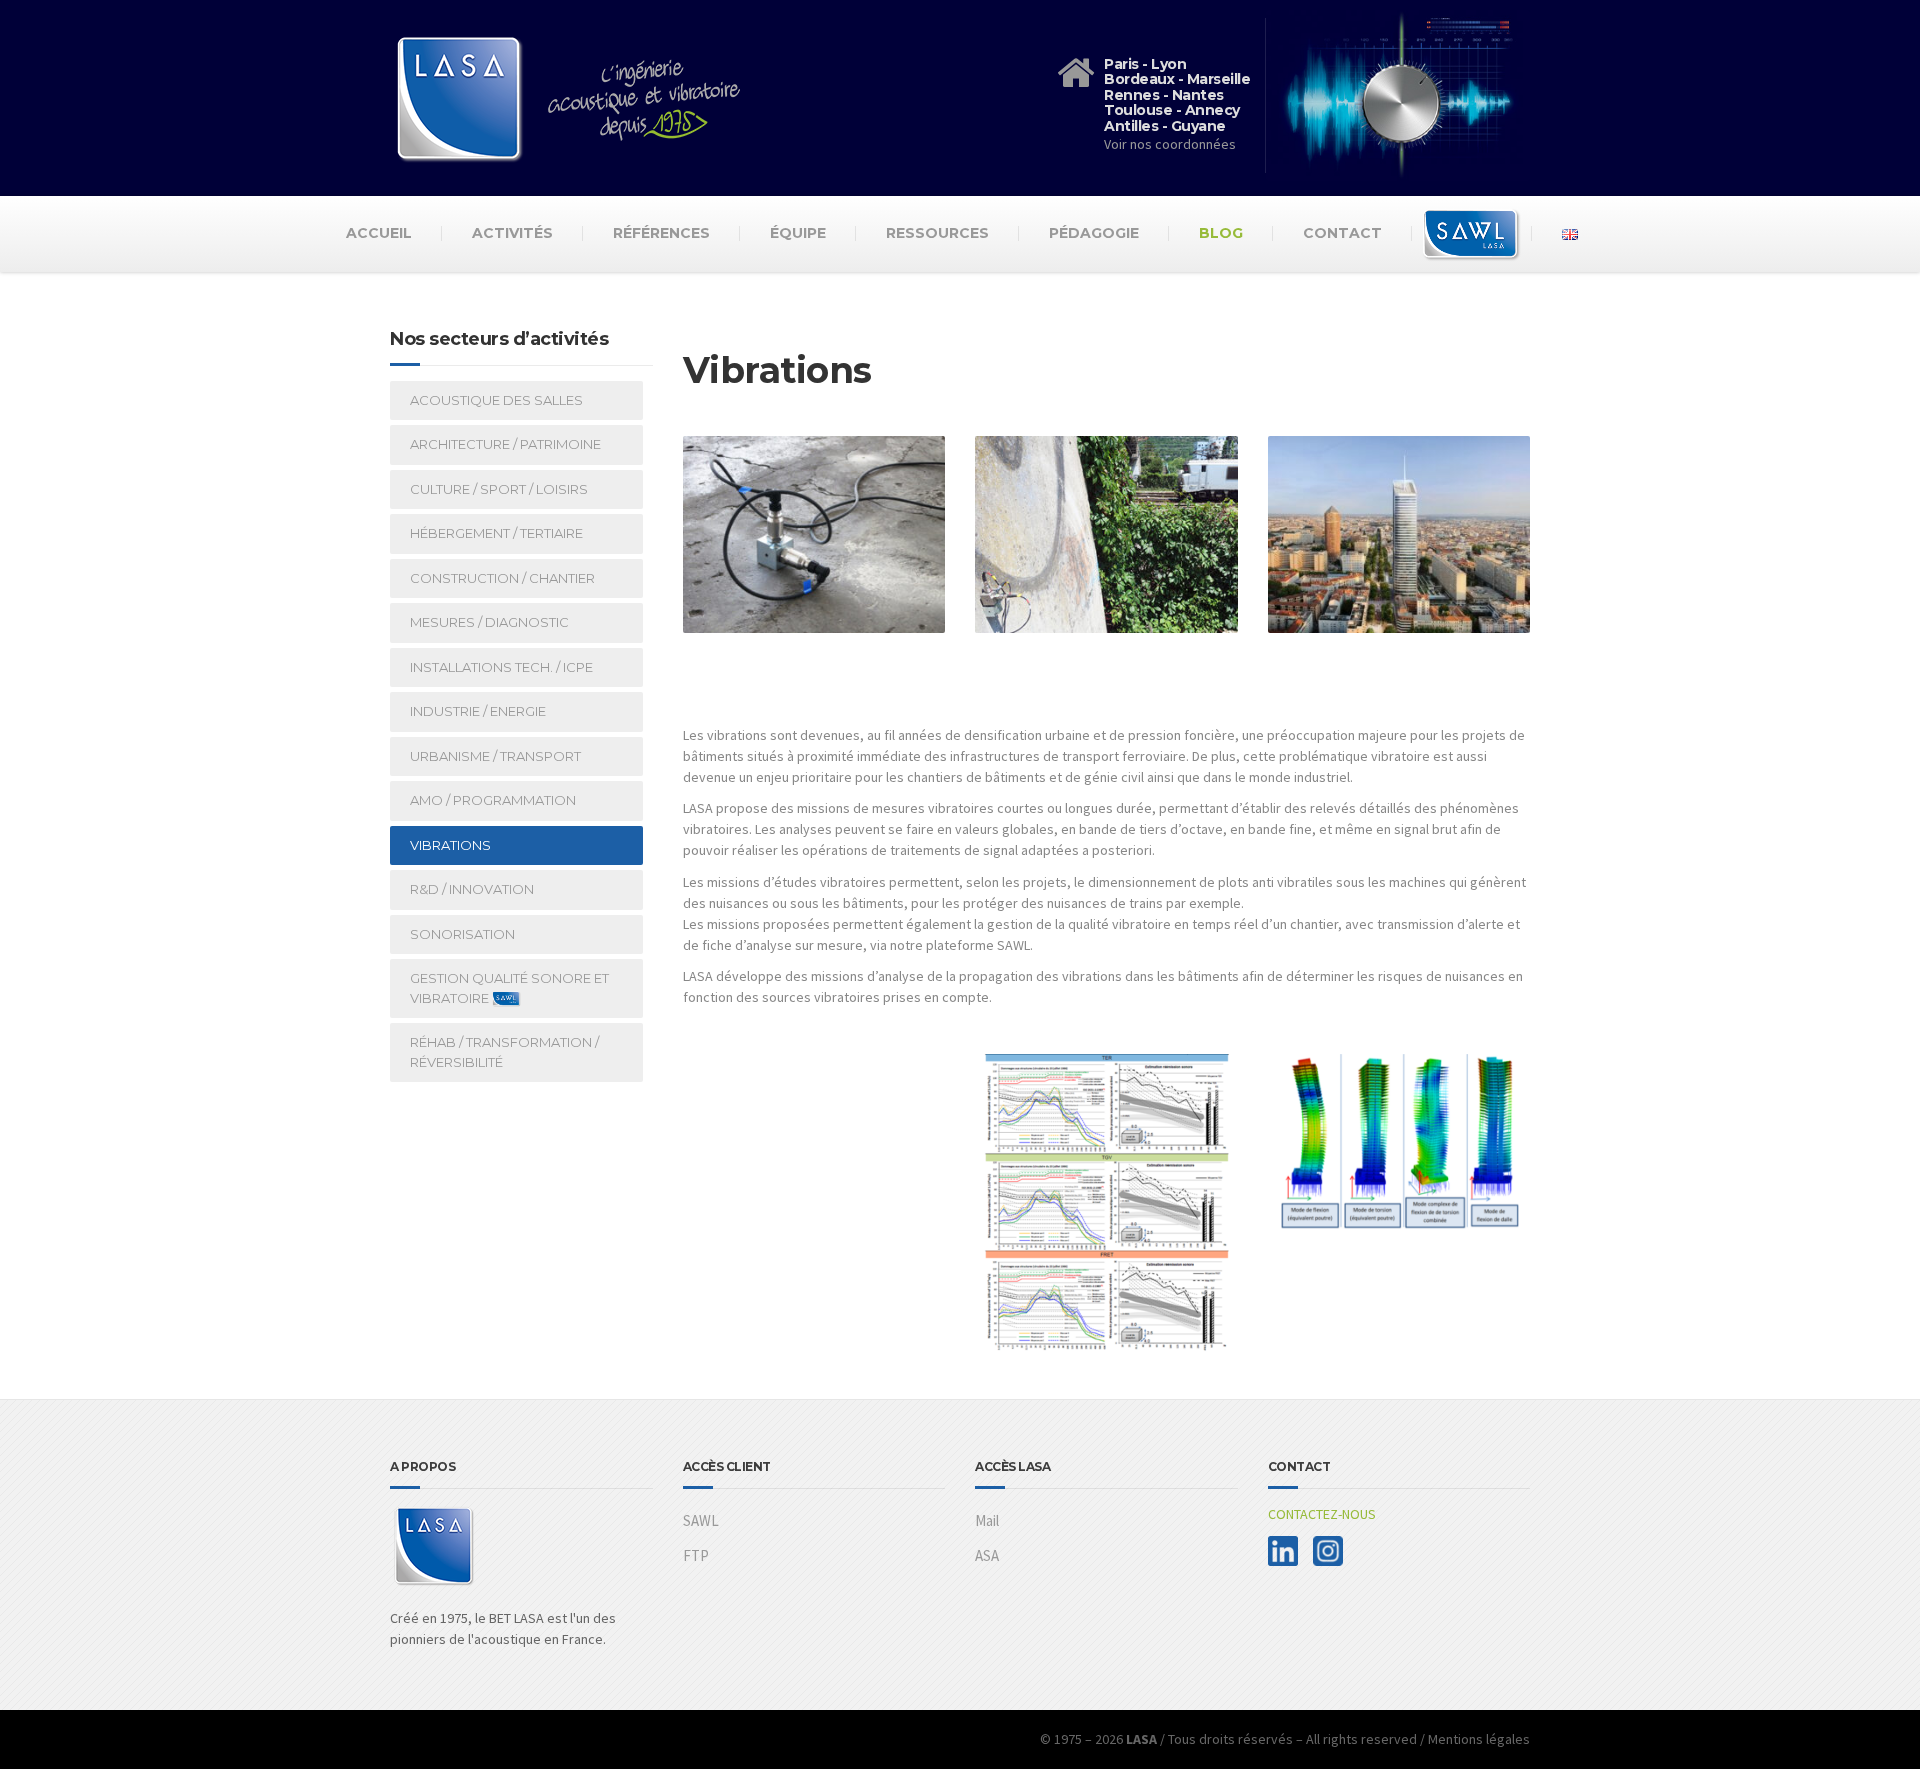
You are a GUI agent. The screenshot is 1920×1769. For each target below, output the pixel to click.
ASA (987, 1555)
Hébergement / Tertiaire (496, 533)
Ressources (937, 233)
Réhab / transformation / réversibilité (504, 1052)
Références (661, 233)
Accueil (379, 233)
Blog (1221, 233)
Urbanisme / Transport (495, 756)
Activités (512, 233)
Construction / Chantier (502, 578)
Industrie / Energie (478, 711)
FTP (696, 1555)
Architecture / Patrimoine (505, 444)
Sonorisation (462, 934)
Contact (1342, 233)
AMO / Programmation (493, 800)
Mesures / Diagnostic (489, 622)
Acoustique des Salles (496, 400)
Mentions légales (1479, 1739)
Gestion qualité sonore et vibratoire (509, 988)
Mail (987, 1520)
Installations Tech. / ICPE (501, 667)
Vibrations (450, 845)
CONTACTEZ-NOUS (1322, 1514)
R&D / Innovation (472, 889)
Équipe (798, 233)
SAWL (701, 1520)
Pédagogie (1094, 233)
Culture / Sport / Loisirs (499, 489)
